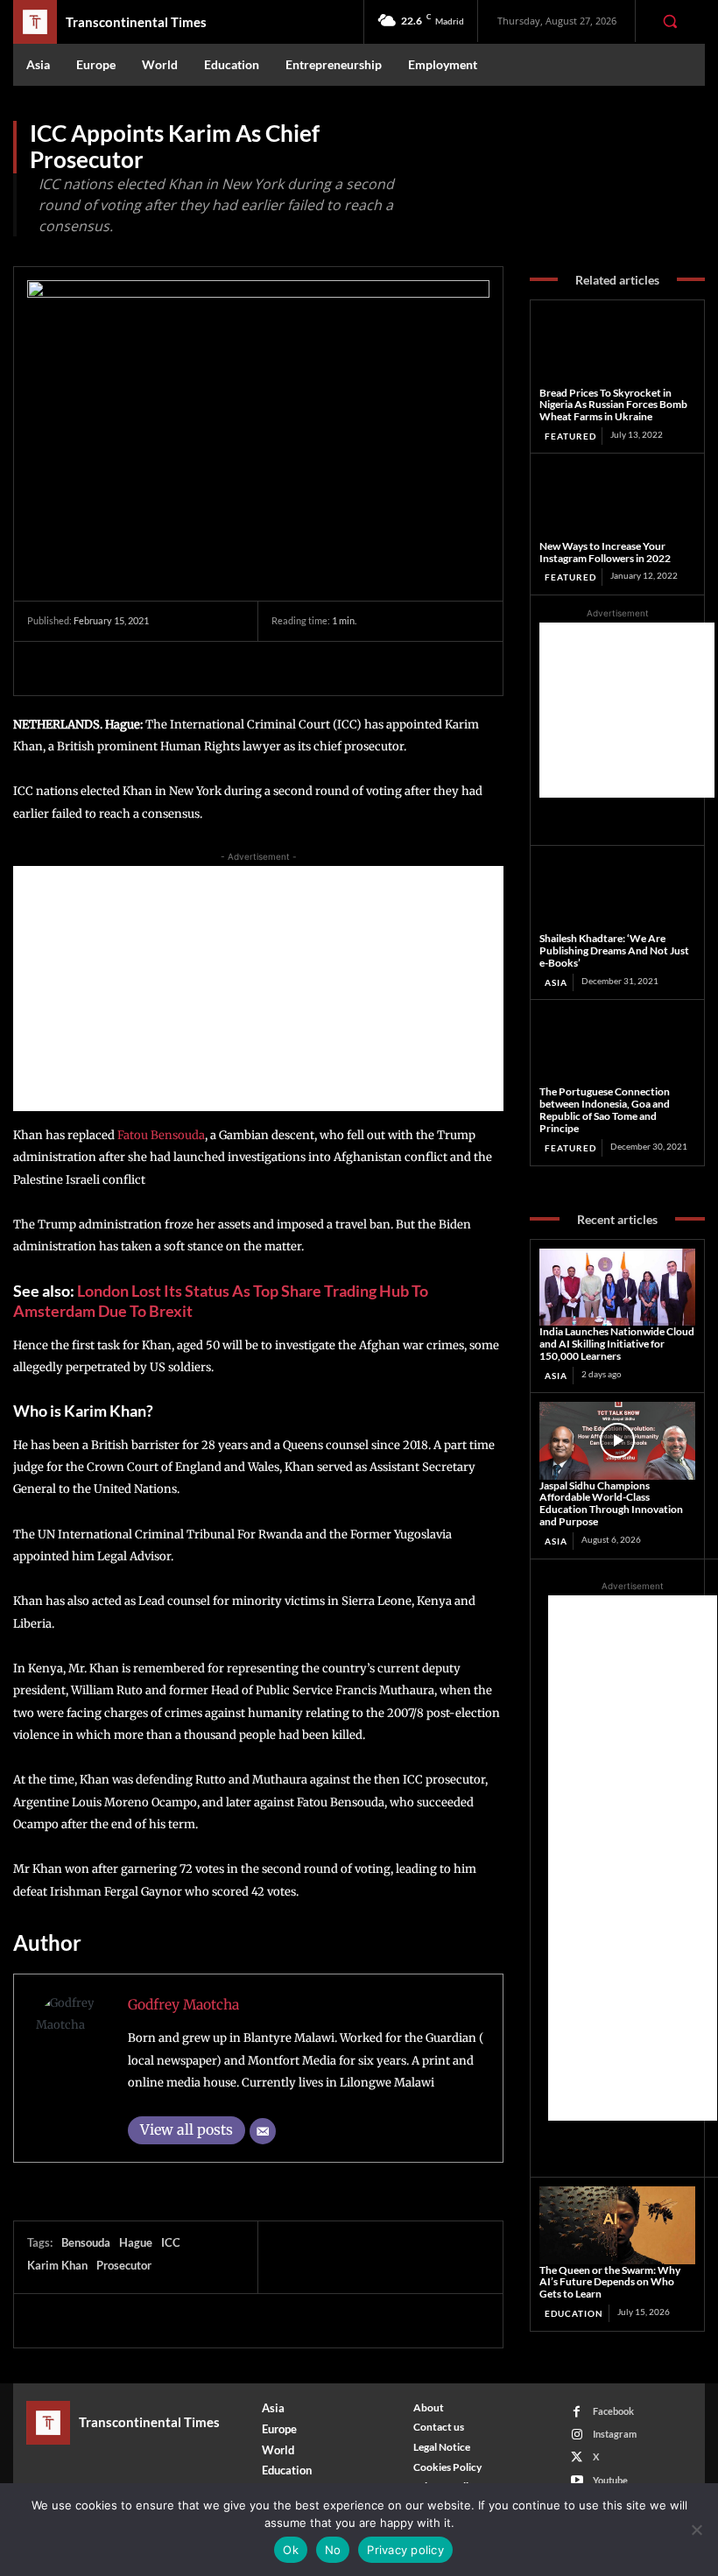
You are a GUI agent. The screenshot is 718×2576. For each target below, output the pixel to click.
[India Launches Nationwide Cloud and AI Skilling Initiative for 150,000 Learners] (617, 1288)
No (333, 2550)
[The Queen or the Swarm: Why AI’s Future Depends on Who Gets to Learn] (617, 2225)
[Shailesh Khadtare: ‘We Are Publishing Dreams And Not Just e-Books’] (617, 894)
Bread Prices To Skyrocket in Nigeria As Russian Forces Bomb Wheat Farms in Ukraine (613, 405)
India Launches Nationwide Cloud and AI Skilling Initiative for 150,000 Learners (617, 1344)
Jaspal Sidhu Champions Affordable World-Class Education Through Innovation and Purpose (611, 1503)
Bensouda (86, 2242)
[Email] (263, 2131)
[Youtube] (577, 2480)
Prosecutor (124, 2265)
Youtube (610, 2480)
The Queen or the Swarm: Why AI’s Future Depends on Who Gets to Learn (610, 2282)
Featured (570, 436)
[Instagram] (577, 2435)
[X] (85, 668)
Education (574, 2313)
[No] (696, 2530)
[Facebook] (45, 668)
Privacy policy (405, 2550)
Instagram (615, 2434)
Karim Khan (57, 2265)
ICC (171, 2242)
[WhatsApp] (165, 668)
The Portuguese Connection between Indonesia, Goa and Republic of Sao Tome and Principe (605, 1109)
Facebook (613, 2411)
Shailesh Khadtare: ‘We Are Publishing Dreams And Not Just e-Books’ (614, 950)
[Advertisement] (258, 989)
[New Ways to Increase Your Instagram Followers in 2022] (617, 501)
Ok (291, 2550)
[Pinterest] (125, 668)
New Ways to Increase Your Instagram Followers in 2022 (605, 552)
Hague (136, 2242)
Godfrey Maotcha (183, 2005)
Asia (556, 982)
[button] (670, 21)
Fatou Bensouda (160, 1135)
